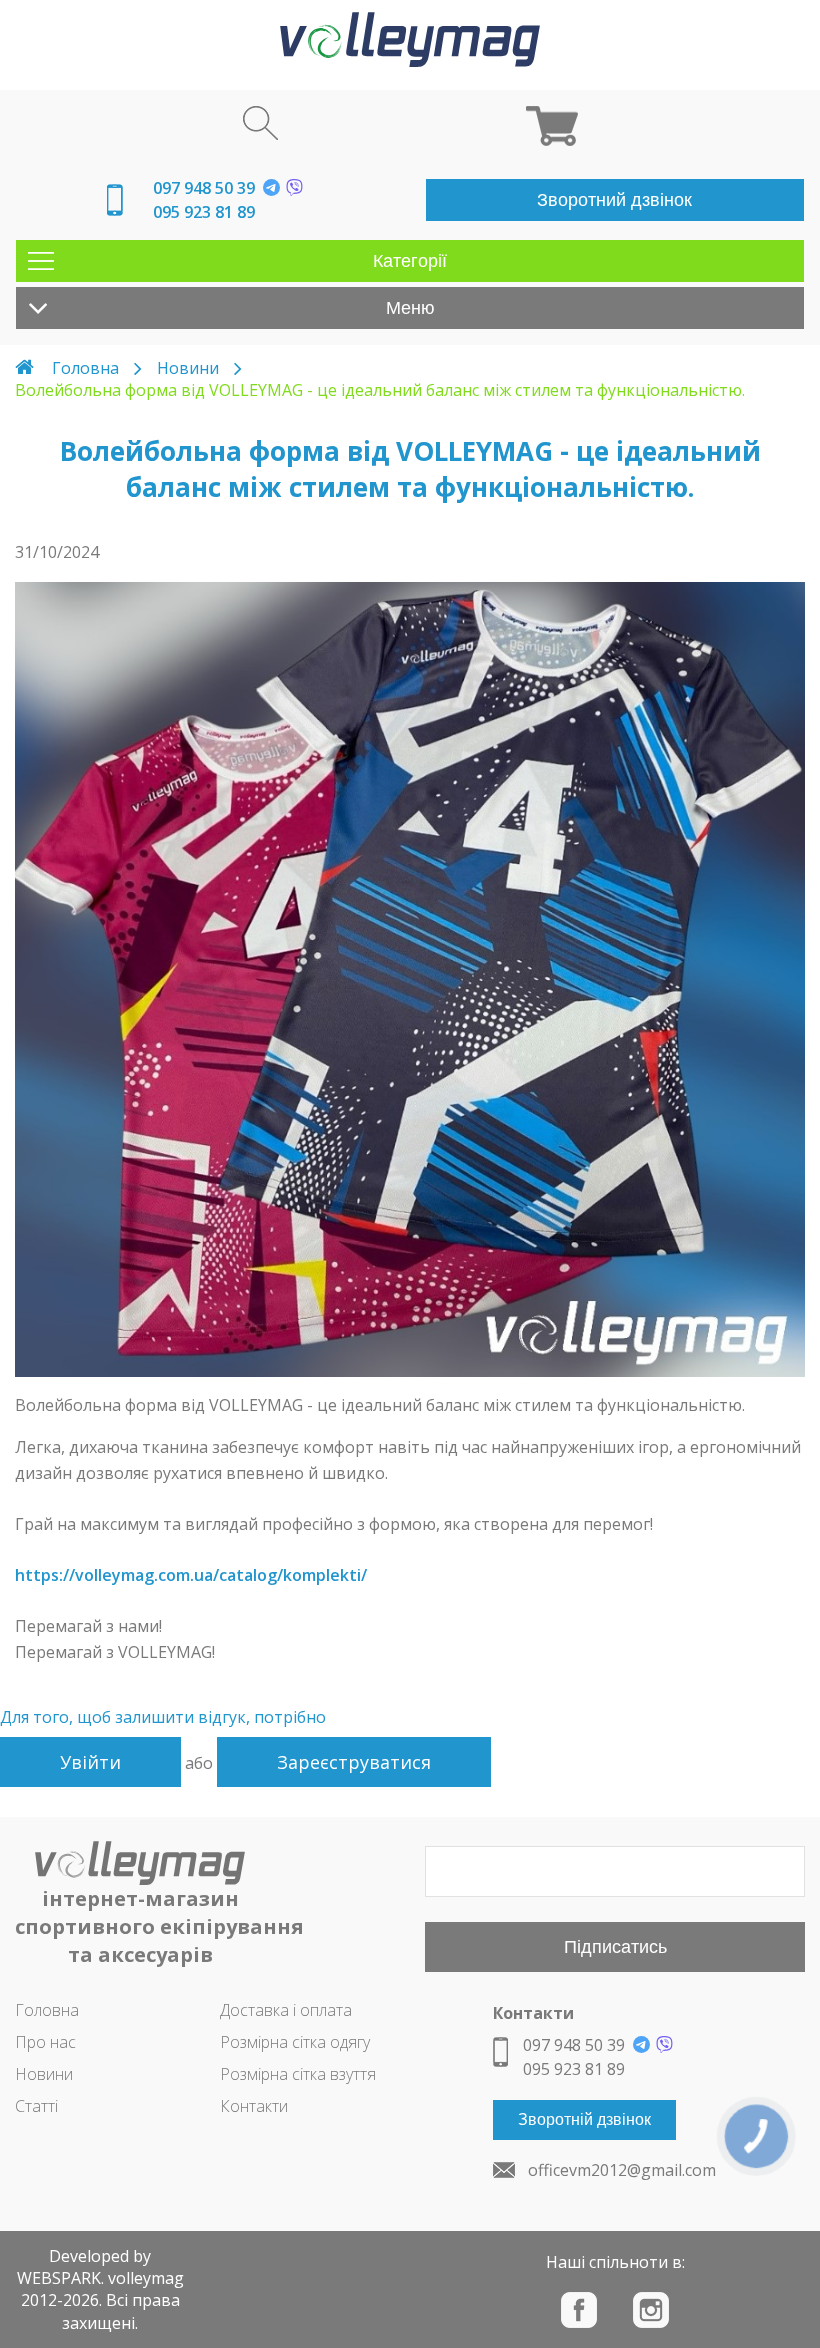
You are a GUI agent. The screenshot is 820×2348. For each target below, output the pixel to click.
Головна (85, 368)
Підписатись (615, 1947)
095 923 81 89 (204, 212)
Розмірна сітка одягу (295, 2042)
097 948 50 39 (204, 188)
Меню (410, 308)
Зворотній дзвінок (584, 2119)
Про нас (45, 2042)
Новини (188, 368)
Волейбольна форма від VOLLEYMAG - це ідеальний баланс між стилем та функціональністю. (380, 390)
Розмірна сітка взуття (298, 2074)
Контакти (254, 2106)
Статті (36, 2106)
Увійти (90, 1762)
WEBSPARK (59, 2278)
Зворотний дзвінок (614, 200)
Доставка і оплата (286, 2010)
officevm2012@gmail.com (622, 2170)
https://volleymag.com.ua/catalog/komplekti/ (191, 1575)
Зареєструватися (354, 1762)
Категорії (410, 261)
